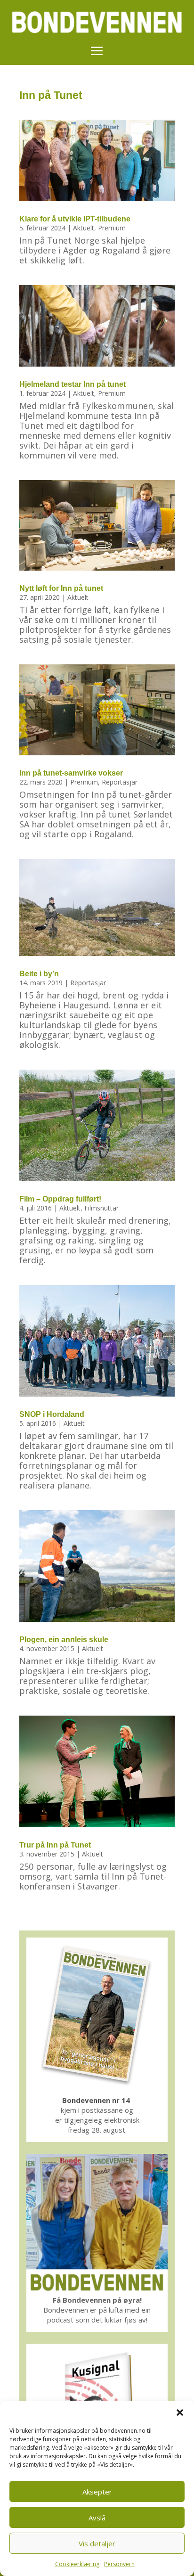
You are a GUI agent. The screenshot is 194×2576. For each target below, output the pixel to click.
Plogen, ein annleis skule (64, 1640)
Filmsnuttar (101, 1208)
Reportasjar (120, 782)
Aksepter (97, 2492)
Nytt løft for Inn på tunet (61, 588)
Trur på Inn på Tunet (55, 1845)
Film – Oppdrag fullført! (60, 1199)
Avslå (97, 2518)
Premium (112, 228)
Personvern (119, 2564)
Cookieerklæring (77, 2564)
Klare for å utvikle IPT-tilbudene (75, 219)
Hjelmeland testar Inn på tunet (73, 384)
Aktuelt (84, 228)
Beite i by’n (39, 974)
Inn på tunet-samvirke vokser (71, 773)
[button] (180, 2412)
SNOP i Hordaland (52, 1414)
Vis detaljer (97, 2543)
